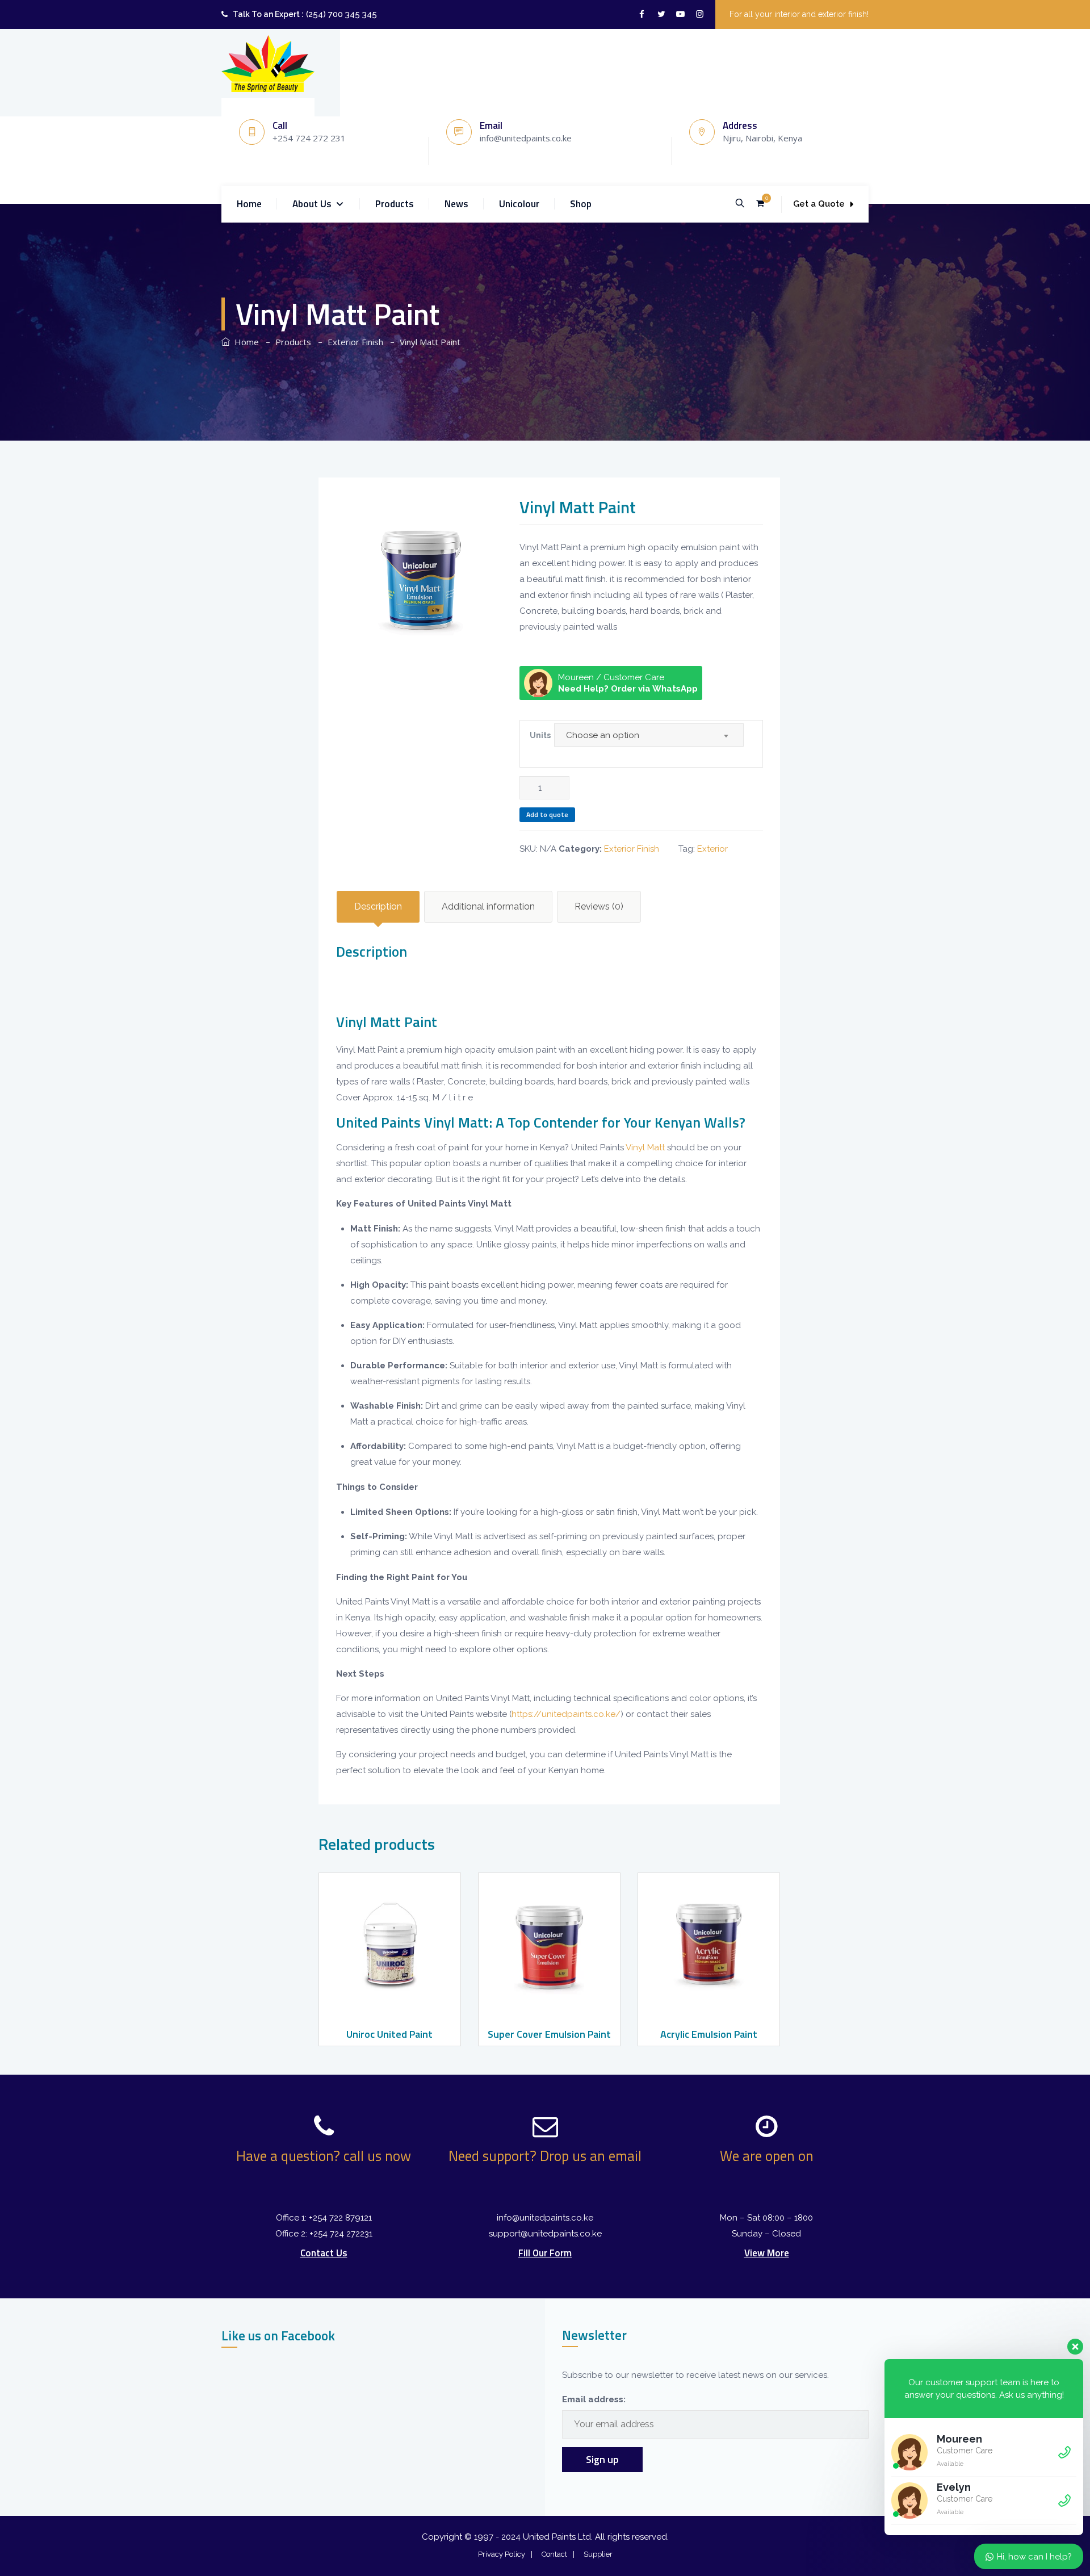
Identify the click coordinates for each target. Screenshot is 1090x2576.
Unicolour (519, 204)
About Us (312, 204)
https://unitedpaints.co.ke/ (566, 1714)
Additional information (488, 906)
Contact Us (324, 2253)
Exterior (712, 849)
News (456, 204)
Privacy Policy (502, 2554)
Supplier (598, 2554)
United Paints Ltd (557, 2537)
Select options (388, 1999)
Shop (581, 204)
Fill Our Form (545, 2253)
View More (767, 2253)
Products (395, 204)
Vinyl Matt (645, 1147)
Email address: (594, 2399)
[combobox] (649, 735)
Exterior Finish (632, 849)
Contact (554, 2554)
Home (249, 204)
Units (540, 735)
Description (378, 906)
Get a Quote (819, 204)
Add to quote (547, 814)
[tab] (378, 907)
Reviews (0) (599, 906)
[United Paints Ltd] (268, 64)
